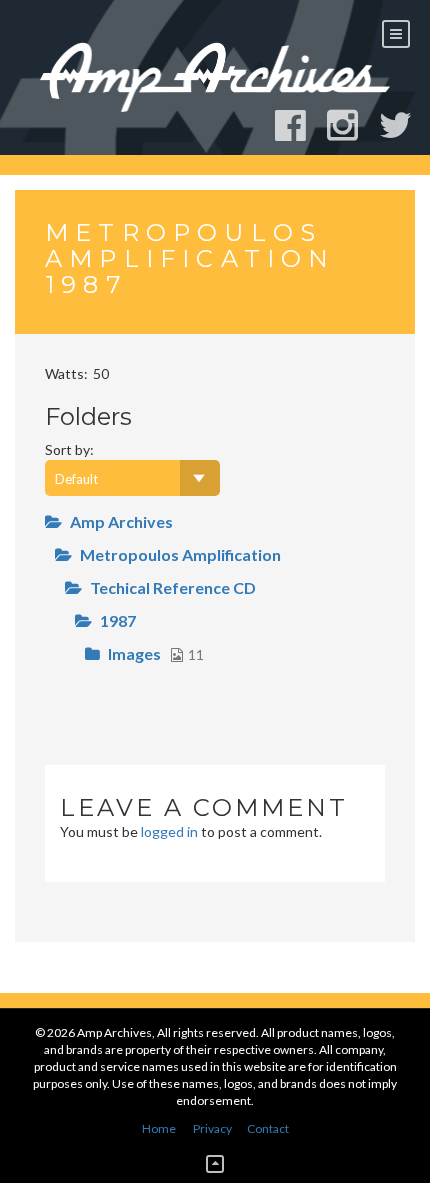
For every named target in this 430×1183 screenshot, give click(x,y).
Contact (268, 1128)
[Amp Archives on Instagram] (351, 125)
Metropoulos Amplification (180, 554)
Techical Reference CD (173, 587)
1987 (118, 620)
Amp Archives (121, 521)
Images (134, 653)
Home (159, 1128)
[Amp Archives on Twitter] (404, 125)
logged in (169, 831)
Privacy (212, 1128)
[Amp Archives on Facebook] (299, 125)
